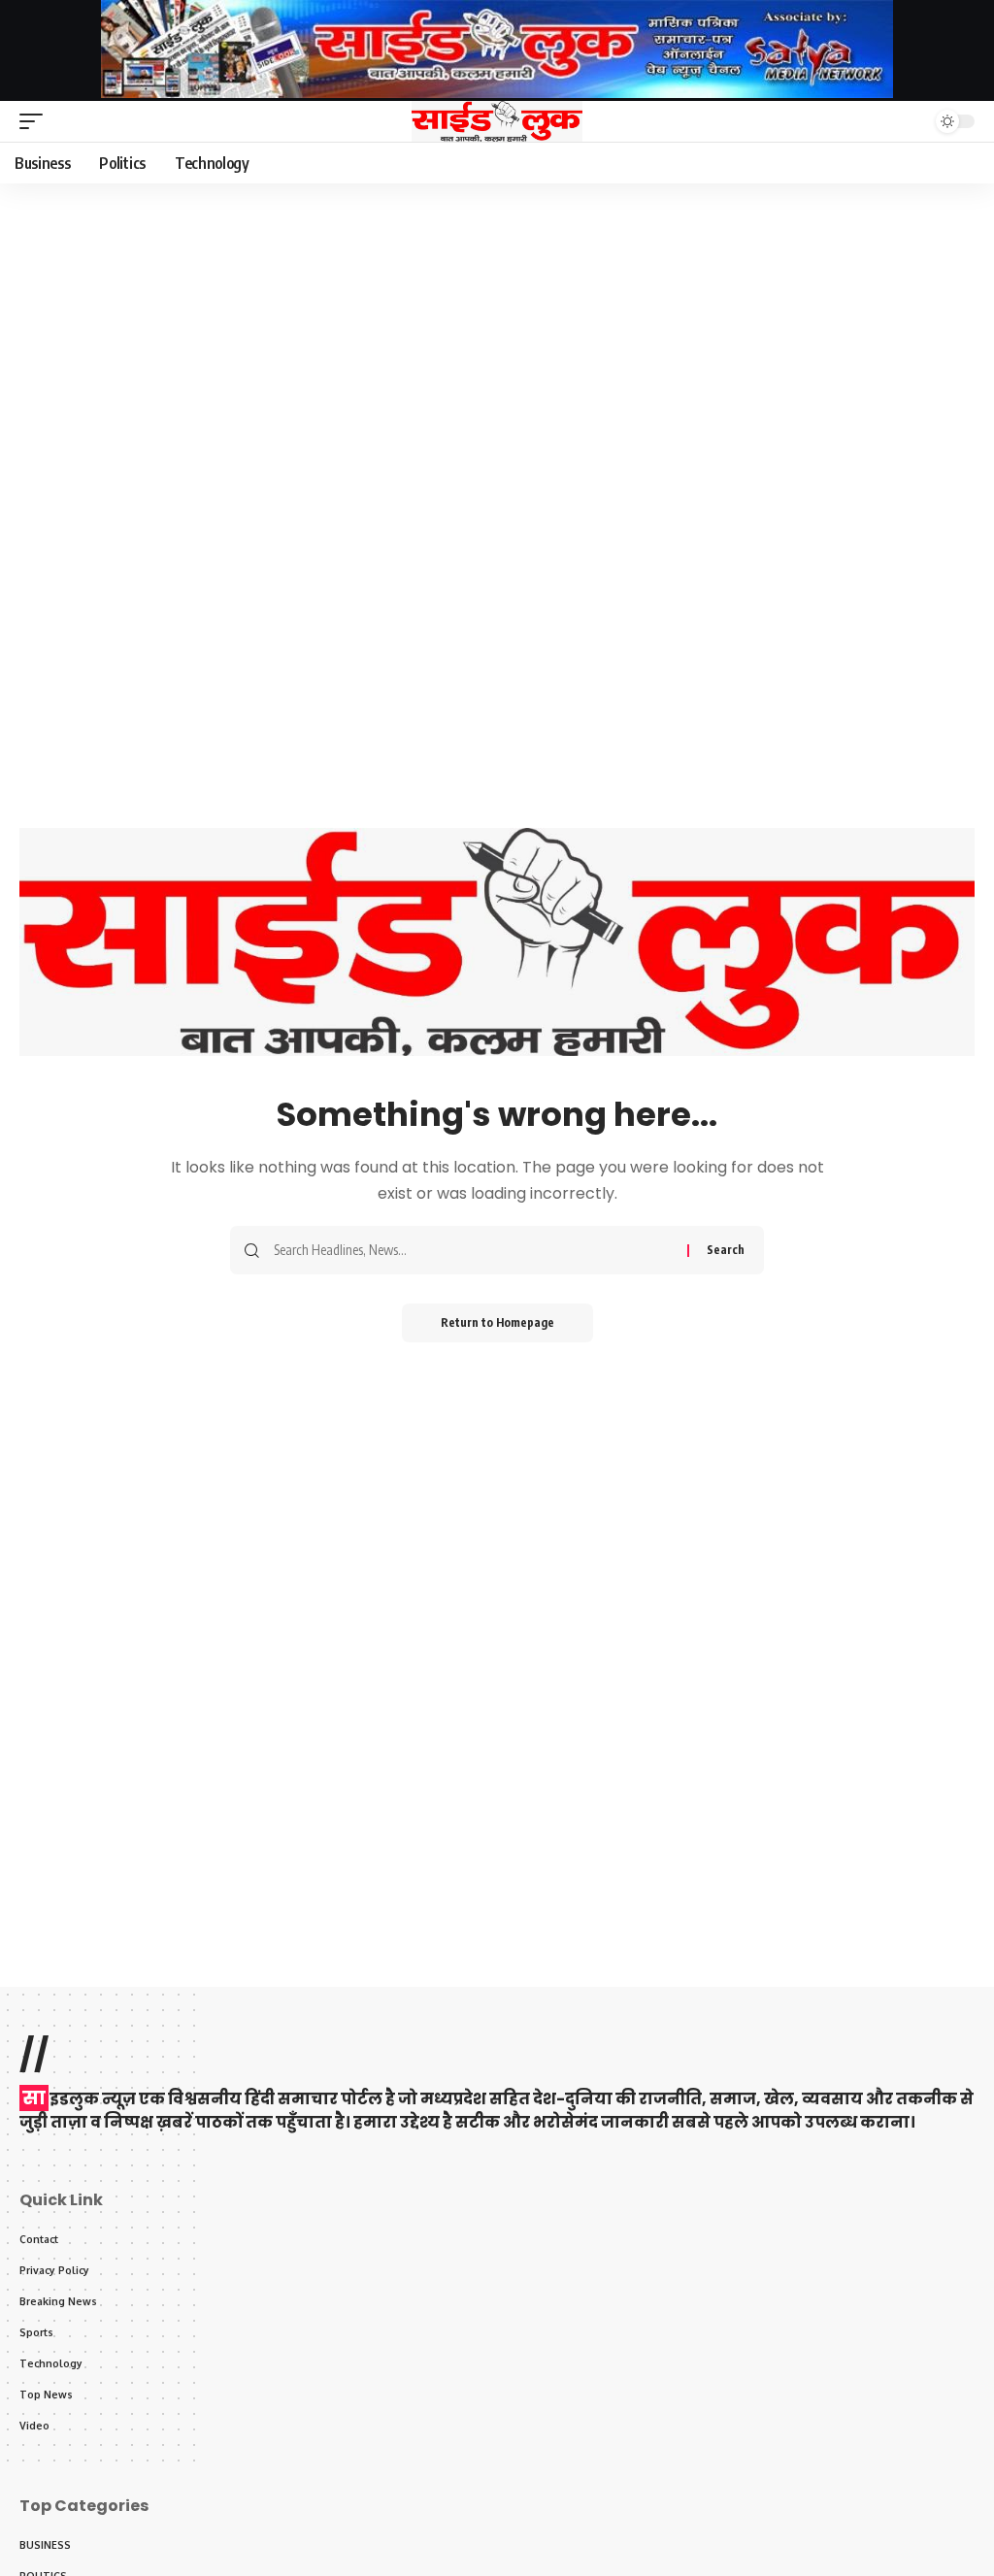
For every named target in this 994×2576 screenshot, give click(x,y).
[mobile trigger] (36, 121)
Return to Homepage (497, 1322)
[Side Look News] (497, 121)
